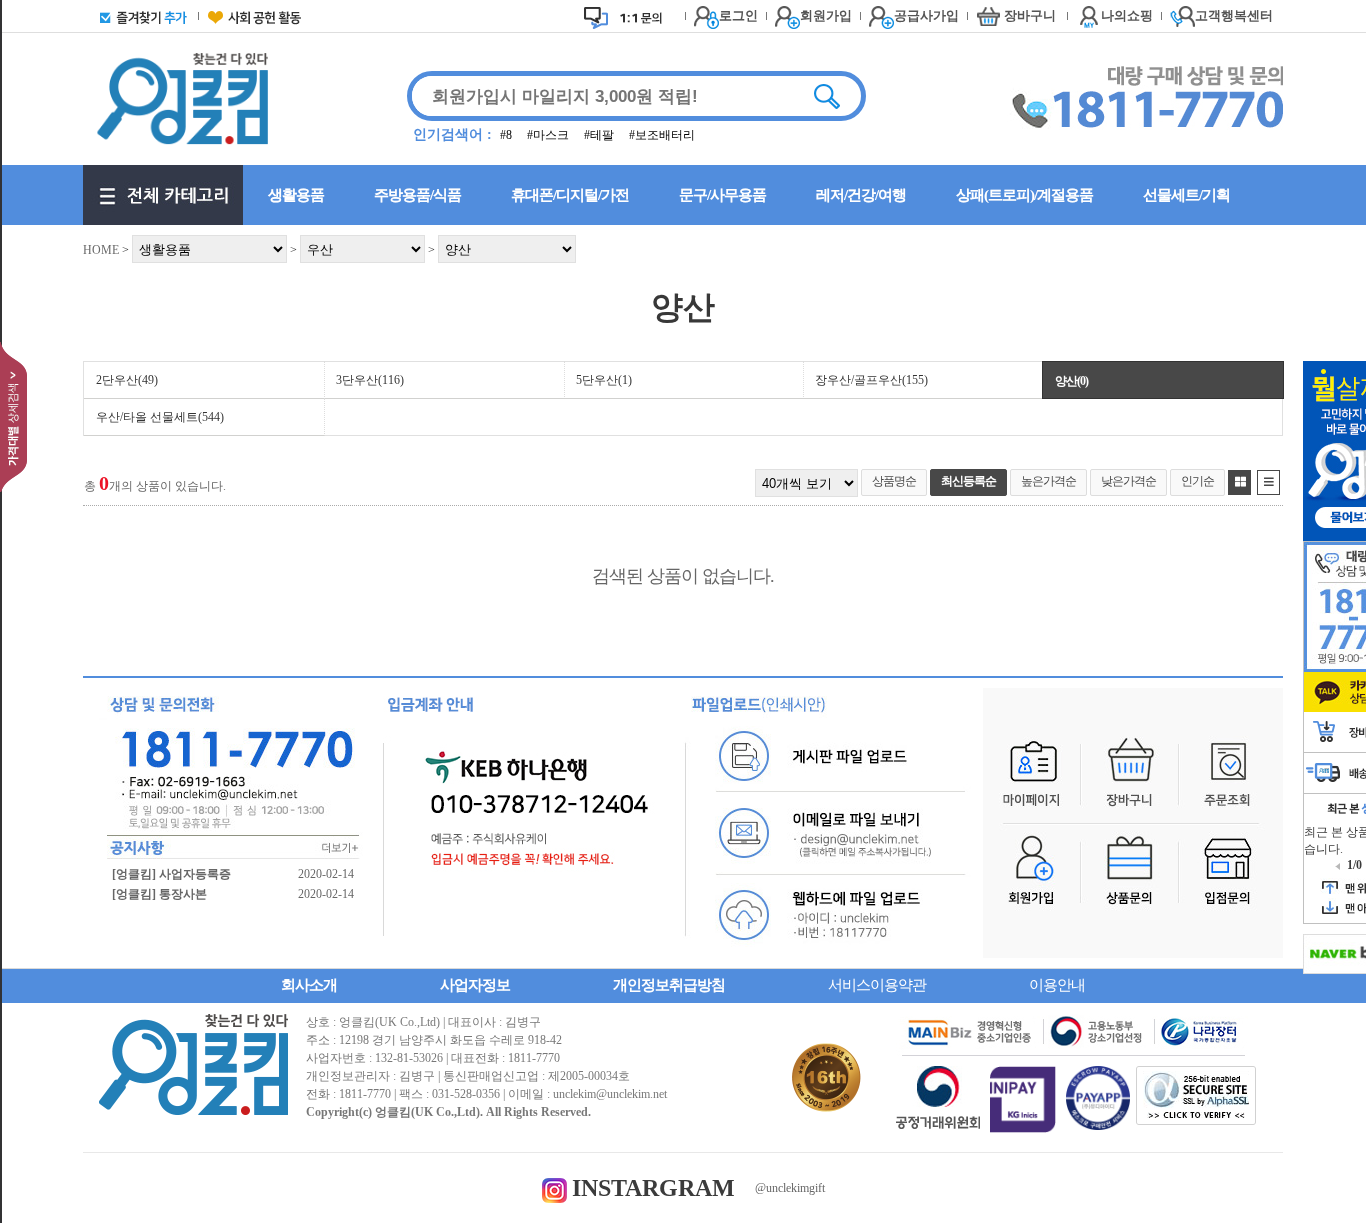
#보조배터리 (662, 135)
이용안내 (1057, 985)
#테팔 (600, 135)
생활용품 (296, 195)
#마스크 (549, 135)
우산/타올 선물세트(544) (160, 417)
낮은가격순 (1128, 481)
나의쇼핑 (1127, 15)
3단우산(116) (370, 380)
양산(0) (1071, 381)
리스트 (1268, 482)
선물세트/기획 (1186, 195)
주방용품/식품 (417, 195)
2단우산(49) (127, 380)
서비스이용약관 (877, 985)
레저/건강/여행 (861, 195)
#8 (507, 135)
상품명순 (894, 481)
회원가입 (826, 15)
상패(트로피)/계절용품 (1024, 195)
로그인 (738, 15)
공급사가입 (926, 15)
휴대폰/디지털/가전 (570, 195)
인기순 (1197, 481)
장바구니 (1030, 15)
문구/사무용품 (722, 195)
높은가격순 (1048, 481)
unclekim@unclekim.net (610, 1094)
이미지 (1239, 482)
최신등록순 (968, 481)
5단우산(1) (604, 380)
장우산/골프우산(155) (871, 380)
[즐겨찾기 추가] (139, 16)
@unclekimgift (790, 1188)
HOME (101, 250)
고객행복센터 (1234, 15)
